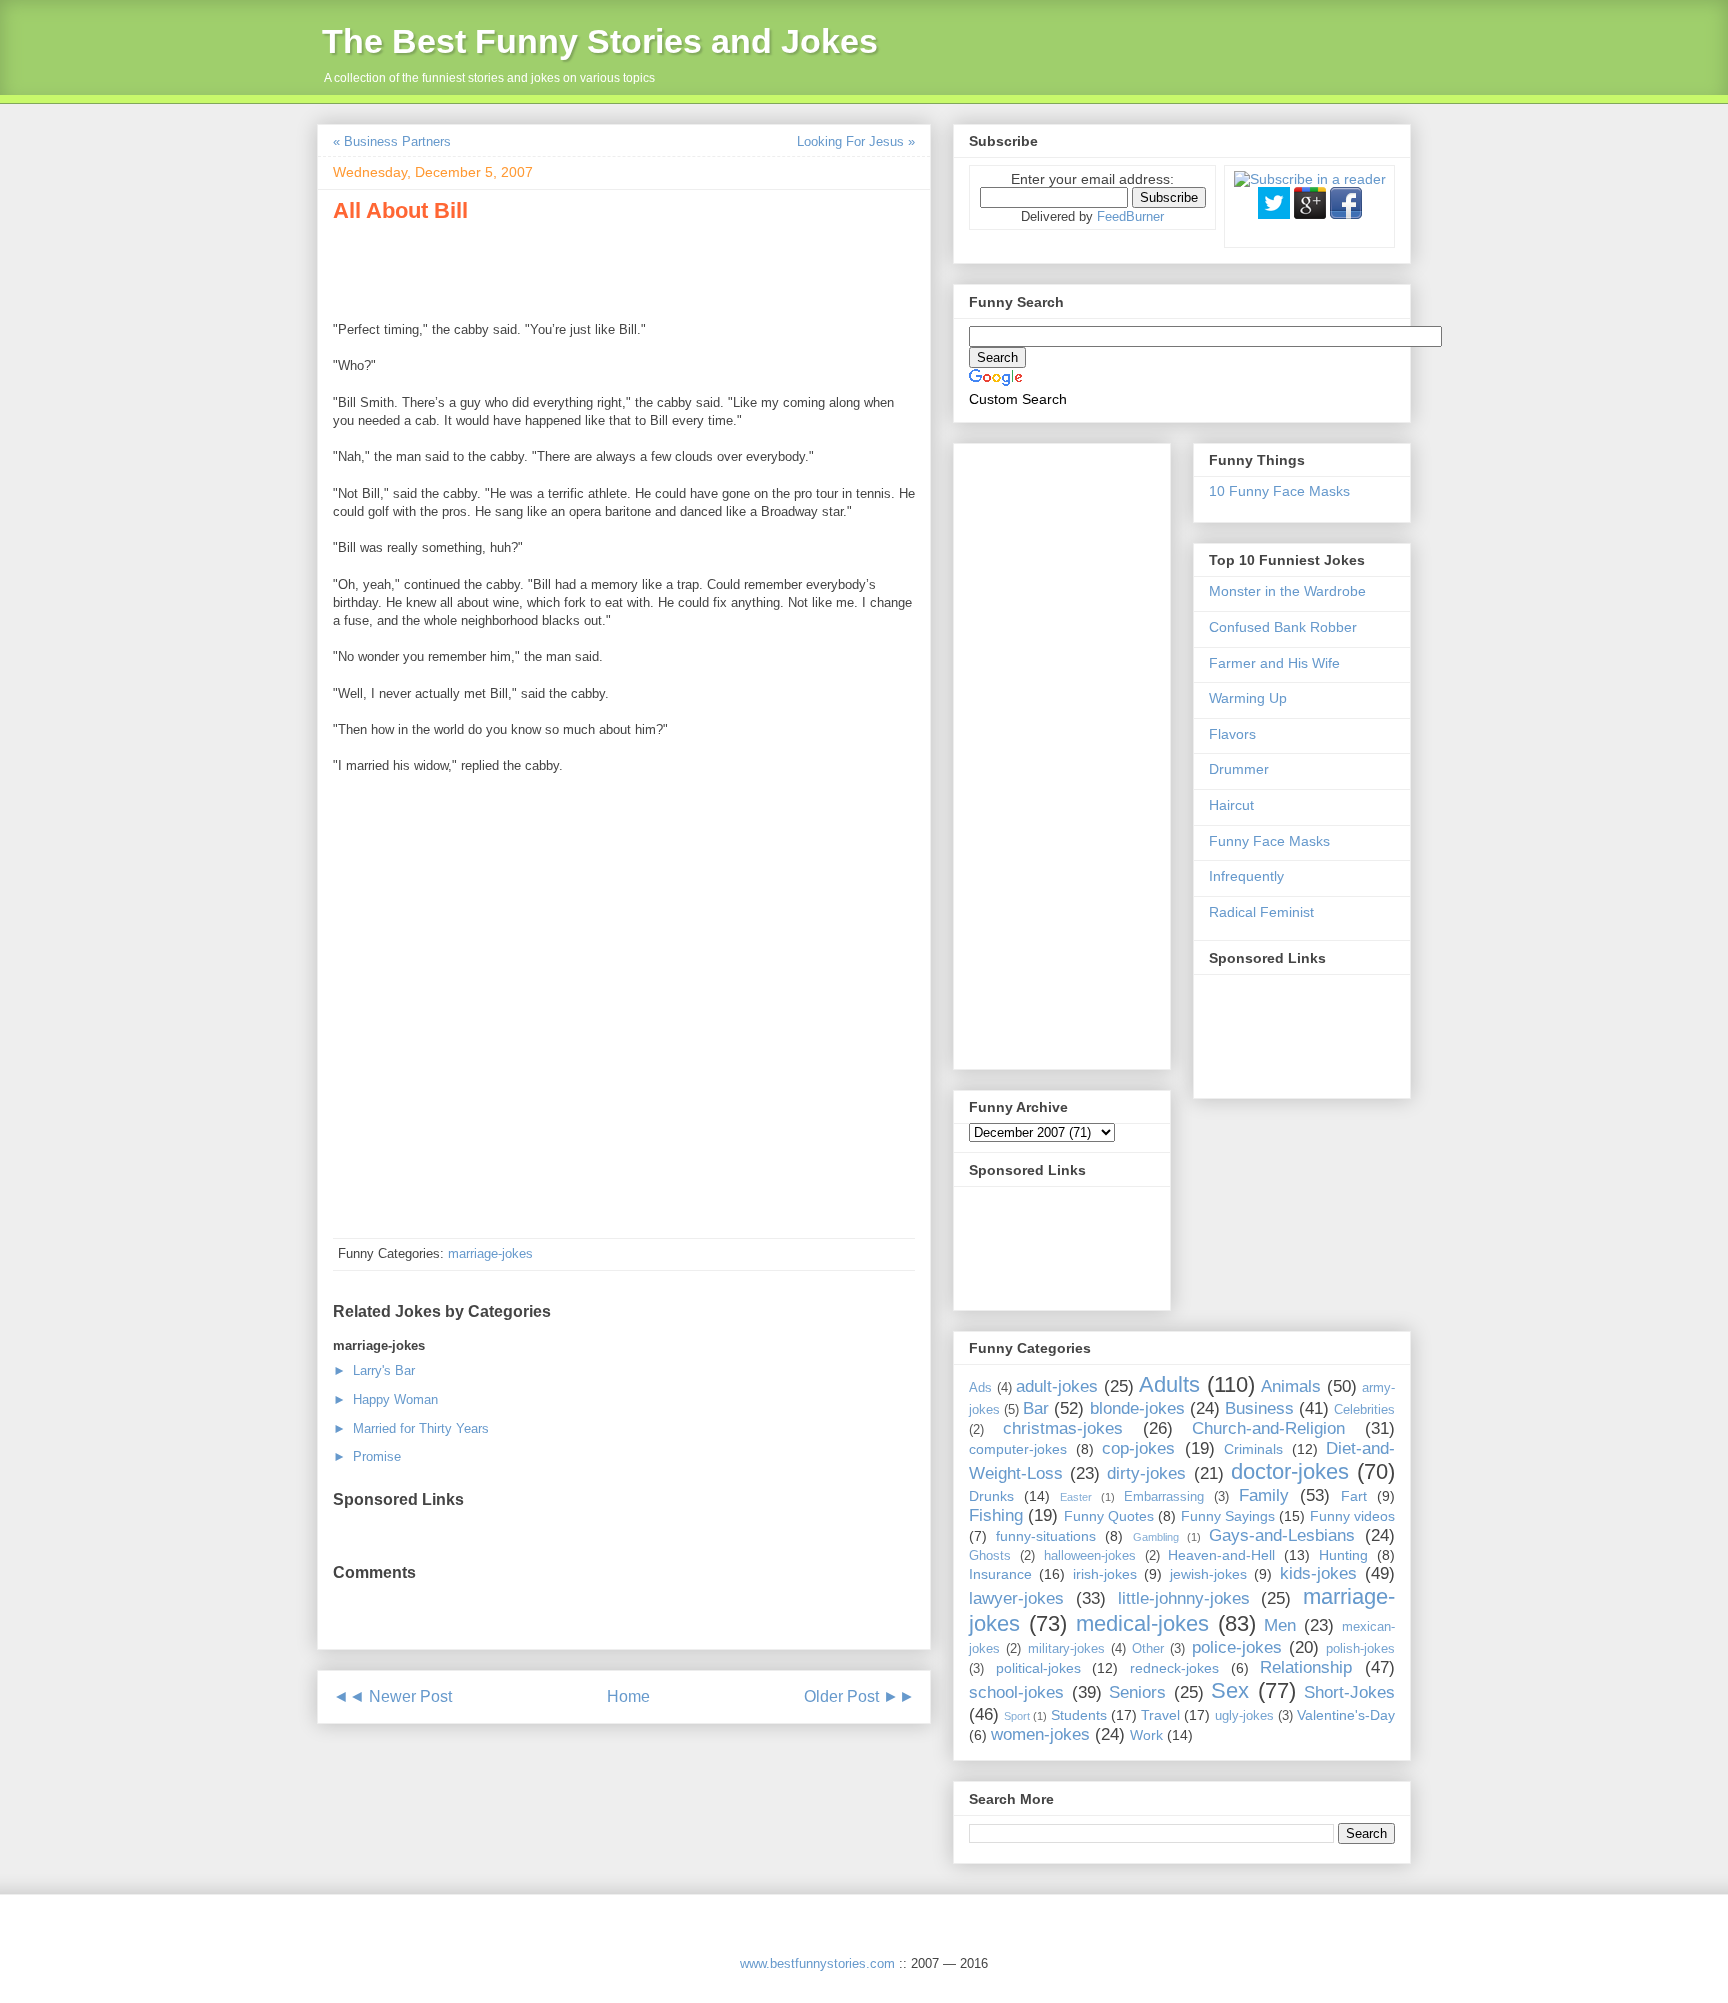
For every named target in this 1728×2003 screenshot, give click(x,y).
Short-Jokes (1349, 1692)
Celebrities (1364, 1410)
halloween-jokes (1090, 1556)
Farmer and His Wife (1274, 663)
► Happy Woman (385, 1399)
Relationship (1306, 1667)
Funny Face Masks (1269, 841)
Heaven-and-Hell (1221, 1555)
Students (1079, 1715)
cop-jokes (1138, 1448)
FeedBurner (1130, 216)
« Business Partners (392, 141)
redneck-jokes (1174, 1668)
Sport (1017, 1716)
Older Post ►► (859, 1696)
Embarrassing (1164, 1497)
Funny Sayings (1228, 1516)
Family (1264, 1495)
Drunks (991, 1496)
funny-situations (1046, 1536)
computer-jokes (1018, 1449)
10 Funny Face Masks (1279, 491)
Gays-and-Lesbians (1282, 1535)
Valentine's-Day (1346, 1715)
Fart (1354, 1496)
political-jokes (1038, 1668)
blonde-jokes (1137, 1408)
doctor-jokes (1290, 1471)
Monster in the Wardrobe (1287, 591)
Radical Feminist (1261, 912)
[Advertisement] (567, 269)
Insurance (1000, 1574)
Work (1146, 1735)
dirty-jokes (1146, 1473)
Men (1280, 1625)
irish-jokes (1105, 1574)
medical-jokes (1142, 1623)
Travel (1160, 1715)
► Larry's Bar (374, 1370)
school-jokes (1016, 1692)
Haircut (1231, 805)
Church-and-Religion (1268, 1428)
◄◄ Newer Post (392, 1696)
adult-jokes (1057, 1386)
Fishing (996, 1515)
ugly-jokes (1244, 1716)
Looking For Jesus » (856, 141)
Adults (1169, 1384)
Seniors (1137, 1692)
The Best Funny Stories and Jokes (600, 41)
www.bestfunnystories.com (817, 1963)
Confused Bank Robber (1283, 627)
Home (628, 1696)
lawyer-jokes (1016, 1598)
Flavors (1232, 734)
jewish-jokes (1208, 1574)
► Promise (367, 1456)
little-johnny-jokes (1184, 1598)
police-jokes (1237, 1647)
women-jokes (1040, 1734)
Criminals (1253, 1449)
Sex (1230, 1690)
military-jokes (1066, 1649)
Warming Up (1248, 698)
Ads (980, 1388)
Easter (1076, 1497)
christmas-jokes (1063, 1428)
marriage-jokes (490, 1253)
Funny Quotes (1109, 1516)
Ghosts (990, 1556)
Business (1259, 1408)
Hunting (1343, 1555)
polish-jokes (1360, 1649)
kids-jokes (1318, 1573)
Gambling (1156, 1537)
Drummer (1239, 769)
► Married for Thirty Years (411, 1428)
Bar (1036, 1408)
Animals (1291, 1386)
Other (1148, 1649)
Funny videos (1352, 1516)
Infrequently (1246, 876)
